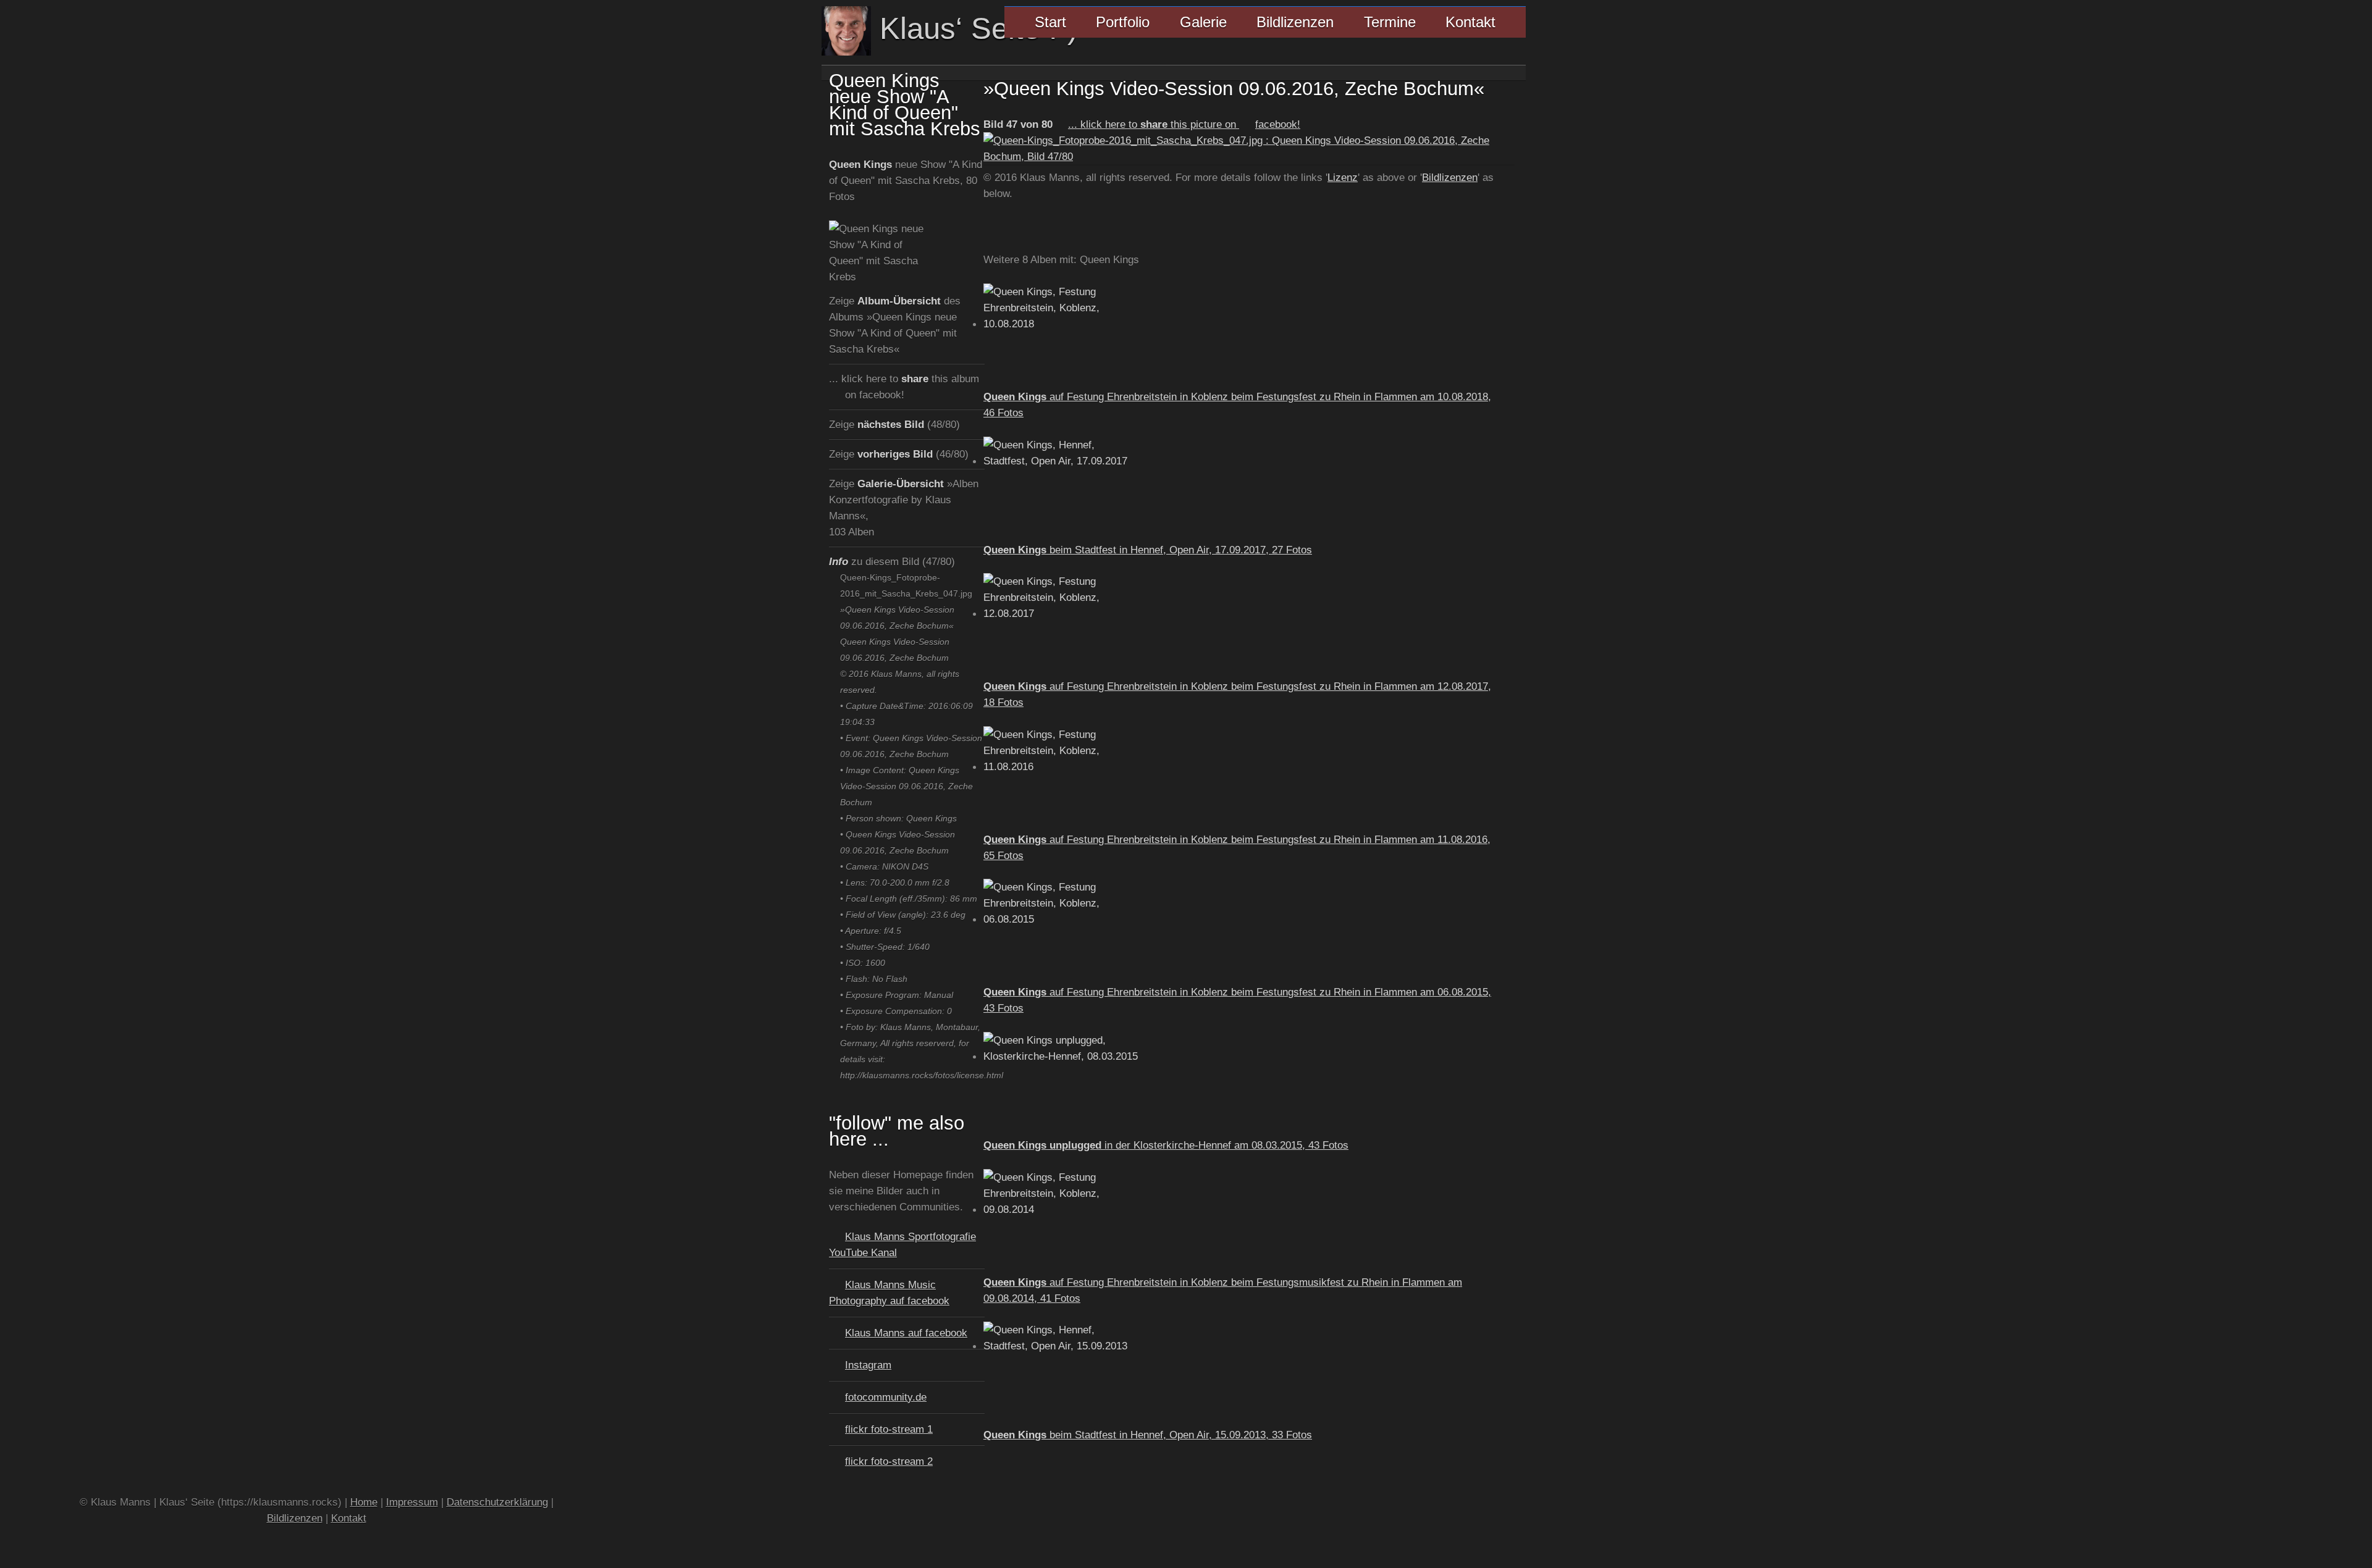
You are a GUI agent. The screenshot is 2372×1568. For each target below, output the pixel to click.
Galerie (1203, 22)
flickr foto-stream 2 (889, 1461)
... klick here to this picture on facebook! (1184, 124)
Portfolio (1123, 22)
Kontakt (1470, 22)
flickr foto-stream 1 (889, 1429)
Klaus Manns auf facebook (906, 1333)
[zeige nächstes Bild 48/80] (1249, 156)
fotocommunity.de (886, 1397)
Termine (1390, 22)
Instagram (868, 1365)
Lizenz (1343, 177)
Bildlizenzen (1295, 22)
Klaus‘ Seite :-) (974, 28)
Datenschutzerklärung (497, 1502)
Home (364, 1502)
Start (1050, 22)
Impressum (412, 1502)
